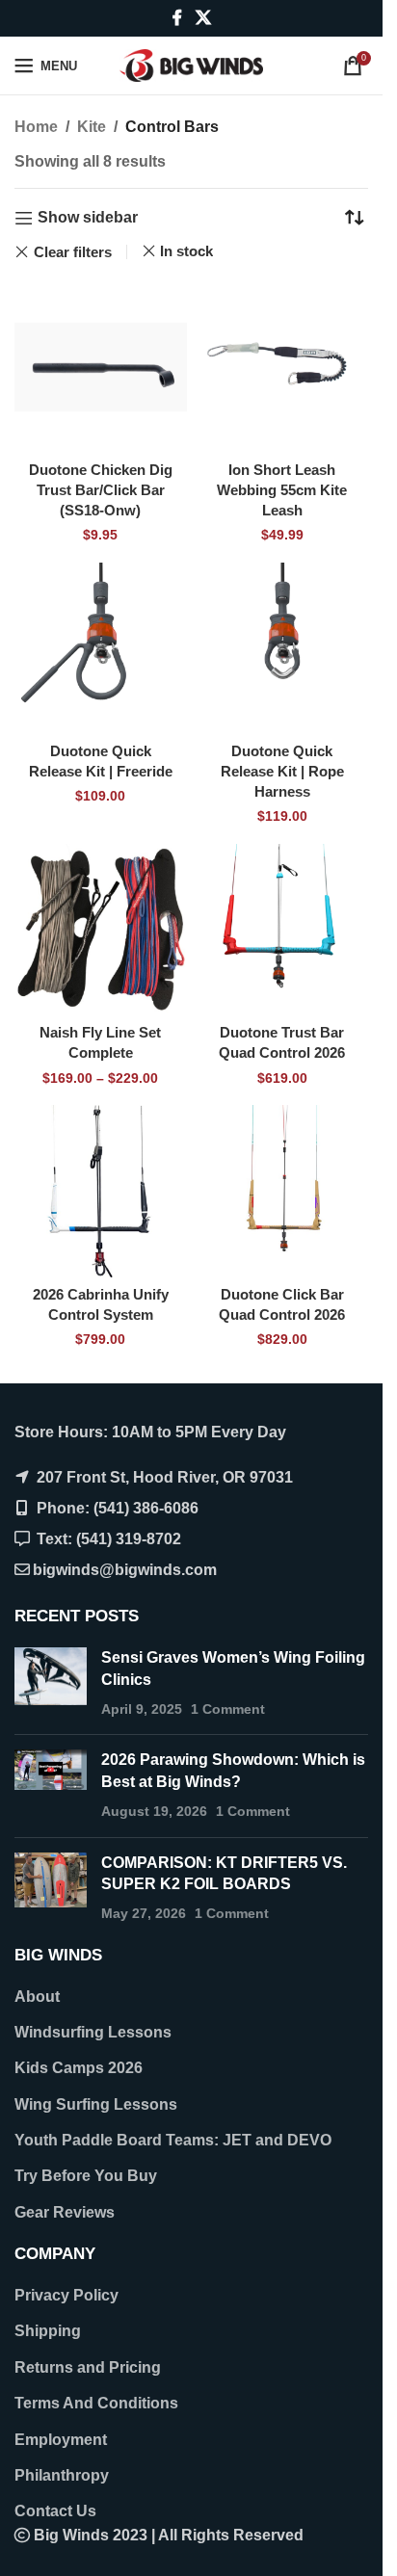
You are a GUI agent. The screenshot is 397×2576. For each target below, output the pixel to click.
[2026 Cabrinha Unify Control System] (101, 1191)
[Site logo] (192, 64)
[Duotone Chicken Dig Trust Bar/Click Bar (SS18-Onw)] (101, 368)
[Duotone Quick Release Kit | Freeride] (101, 649)
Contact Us (55, 2511)
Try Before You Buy (86, 2176)
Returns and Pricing (88, 2367)
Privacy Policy (66, 2295)
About (37, 1997)
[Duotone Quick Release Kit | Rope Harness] (283, 649)
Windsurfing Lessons (93, 2032)
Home (36, 127)
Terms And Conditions (96, 2403)
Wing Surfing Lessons (96, 2104)
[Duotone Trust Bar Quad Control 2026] (283, 930)
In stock (186, 251)
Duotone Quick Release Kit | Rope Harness (282, 771)
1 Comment (228, 1709)
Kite (92, 127)
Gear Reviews (65, 2212)
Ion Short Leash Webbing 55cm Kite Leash (282, 490)
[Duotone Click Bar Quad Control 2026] (283, 1191)
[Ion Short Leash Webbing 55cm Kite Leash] (283, 368)
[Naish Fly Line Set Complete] (101, 930)
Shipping (48, 2331)
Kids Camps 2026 (79, 2068)
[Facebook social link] (177, 18)
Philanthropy (62, 2475)
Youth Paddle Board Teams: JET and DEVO (173, 2140)
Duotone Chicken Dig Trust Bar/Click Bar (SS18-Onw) (101, 490)
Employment (61, 2440)
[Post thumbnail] (51, 1683)
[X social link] (203, 18)
